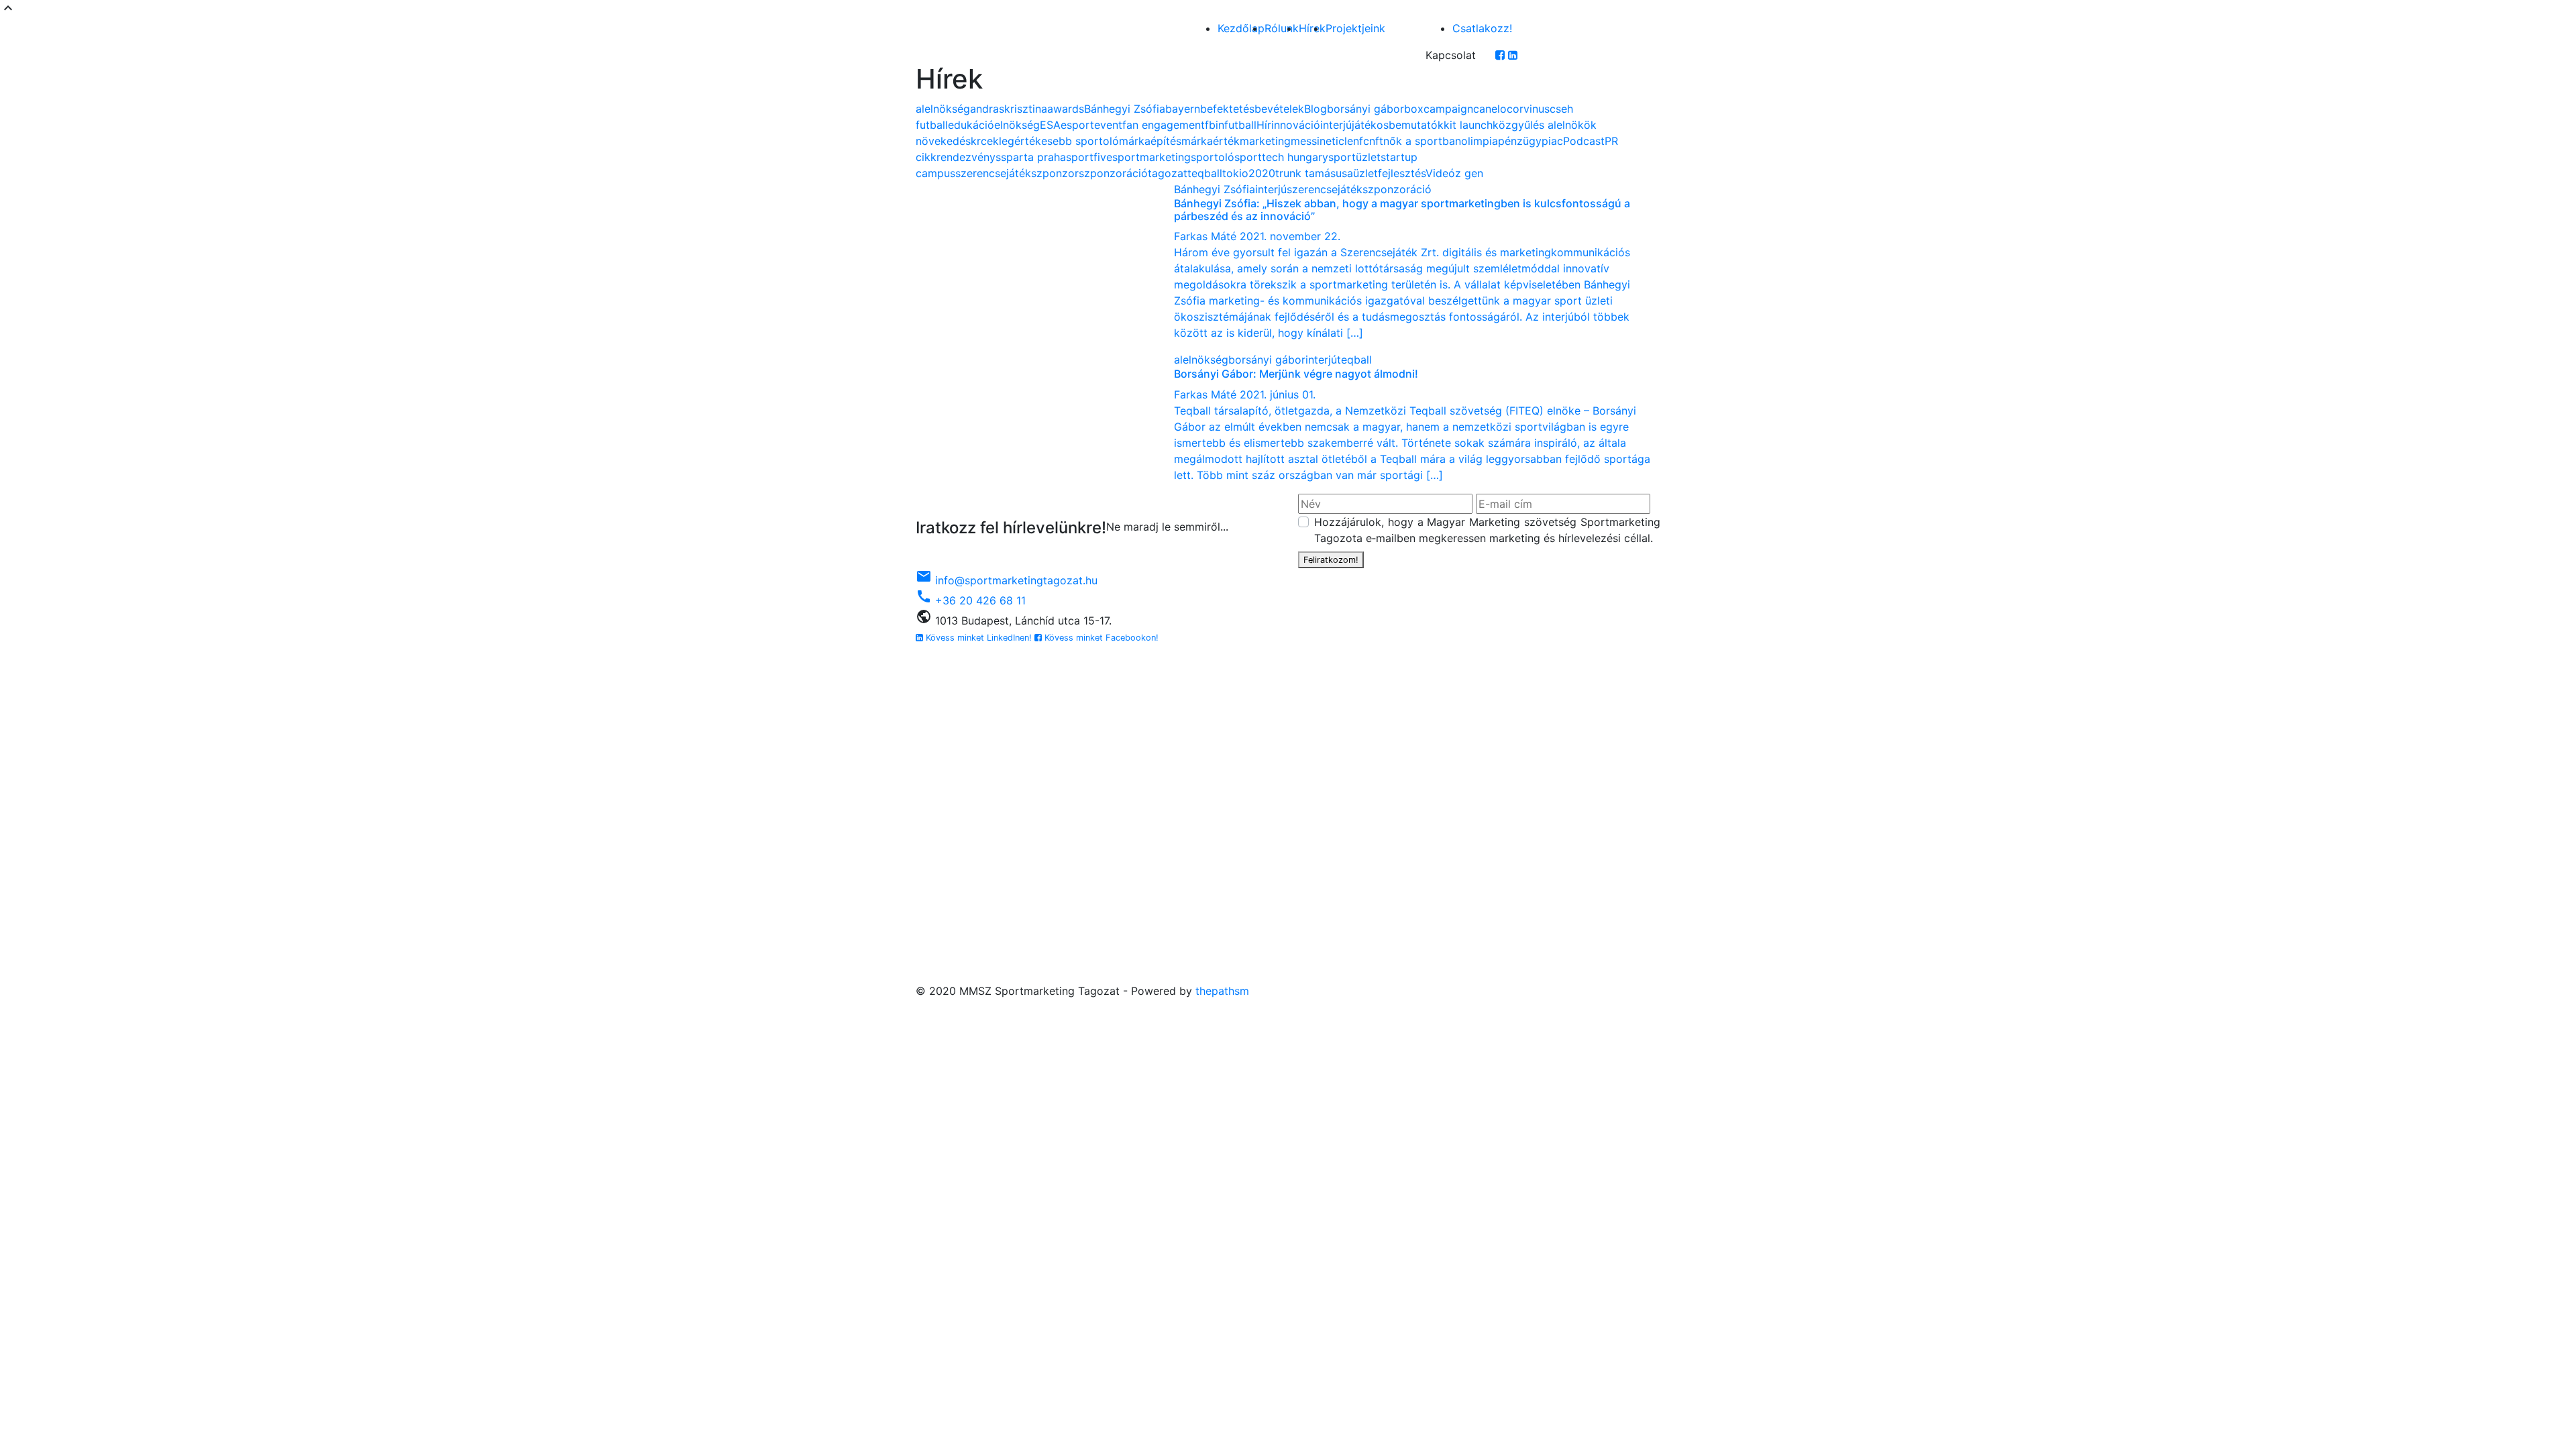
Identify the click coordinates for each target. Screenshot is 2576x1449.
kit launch (1468, 125)
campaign (1448, 109)
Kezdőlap (1241, 28)
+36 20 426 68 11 (971, 600)
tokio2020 (1249, 173)
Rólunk (1282, 28)
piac (1552, 141)
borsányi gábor (1365, 109)
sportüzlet (1354, 157)
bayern (1183, 109)
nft (1376, 141)
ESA (1050, 125)
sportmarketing (1151, 157)
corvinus (1528, 109)
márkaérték (1211, 141)
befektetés (1227, 109)
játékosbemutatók (1398, 125)
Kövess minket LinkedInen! (979, 638)
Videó (1440, 173)
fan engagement (1164, 125)
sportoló (1213, 157)
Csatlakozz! (1482, 28)
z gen (1469, 173)
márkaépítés (1150, 141)
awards (1066, 109)
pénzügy (1520, 141)
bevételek (1279, 109)
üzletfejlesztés (1389, 173)
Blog (1316, 109)
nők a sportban (1422, 141)
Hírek (1312, 28)
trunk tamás (1305, 173)
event (1108, 125)
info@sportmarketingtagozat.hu (1007, 580)
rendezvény (966, 157)
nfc (1361, 141)
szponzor (1055, 173)
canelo (1490, 109)
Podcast (1584, 141)
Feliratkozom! (1331, 560)
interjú (1336, 125)
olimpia (1480, 141)
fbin (1215, 125)
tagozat (1168, 173)
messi (1305, 141)
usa (1344, 173)
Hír (1264, 125)
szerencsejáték (993, 173)
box (1414, 109)
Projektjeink (1355, 28)
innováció (1296, 125)
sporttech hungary (1281, 157)
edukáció (971, 125)
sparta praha (1033, 157)
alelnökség (943, 109)
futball (1240, 125)
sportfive (1089, 157)
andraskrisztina (1009, 109)
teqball (1205, 173)
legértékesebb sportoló (1059, 141)
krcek (985, 141)
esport (1077, 125)
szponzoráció (1113, 173)
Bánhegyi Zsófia (1125, 109)
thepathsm (1222, 991)
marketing (1265, 141)
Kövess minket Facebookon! (1100, 638)
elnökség (1017, 125)
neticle (1336, 141)
